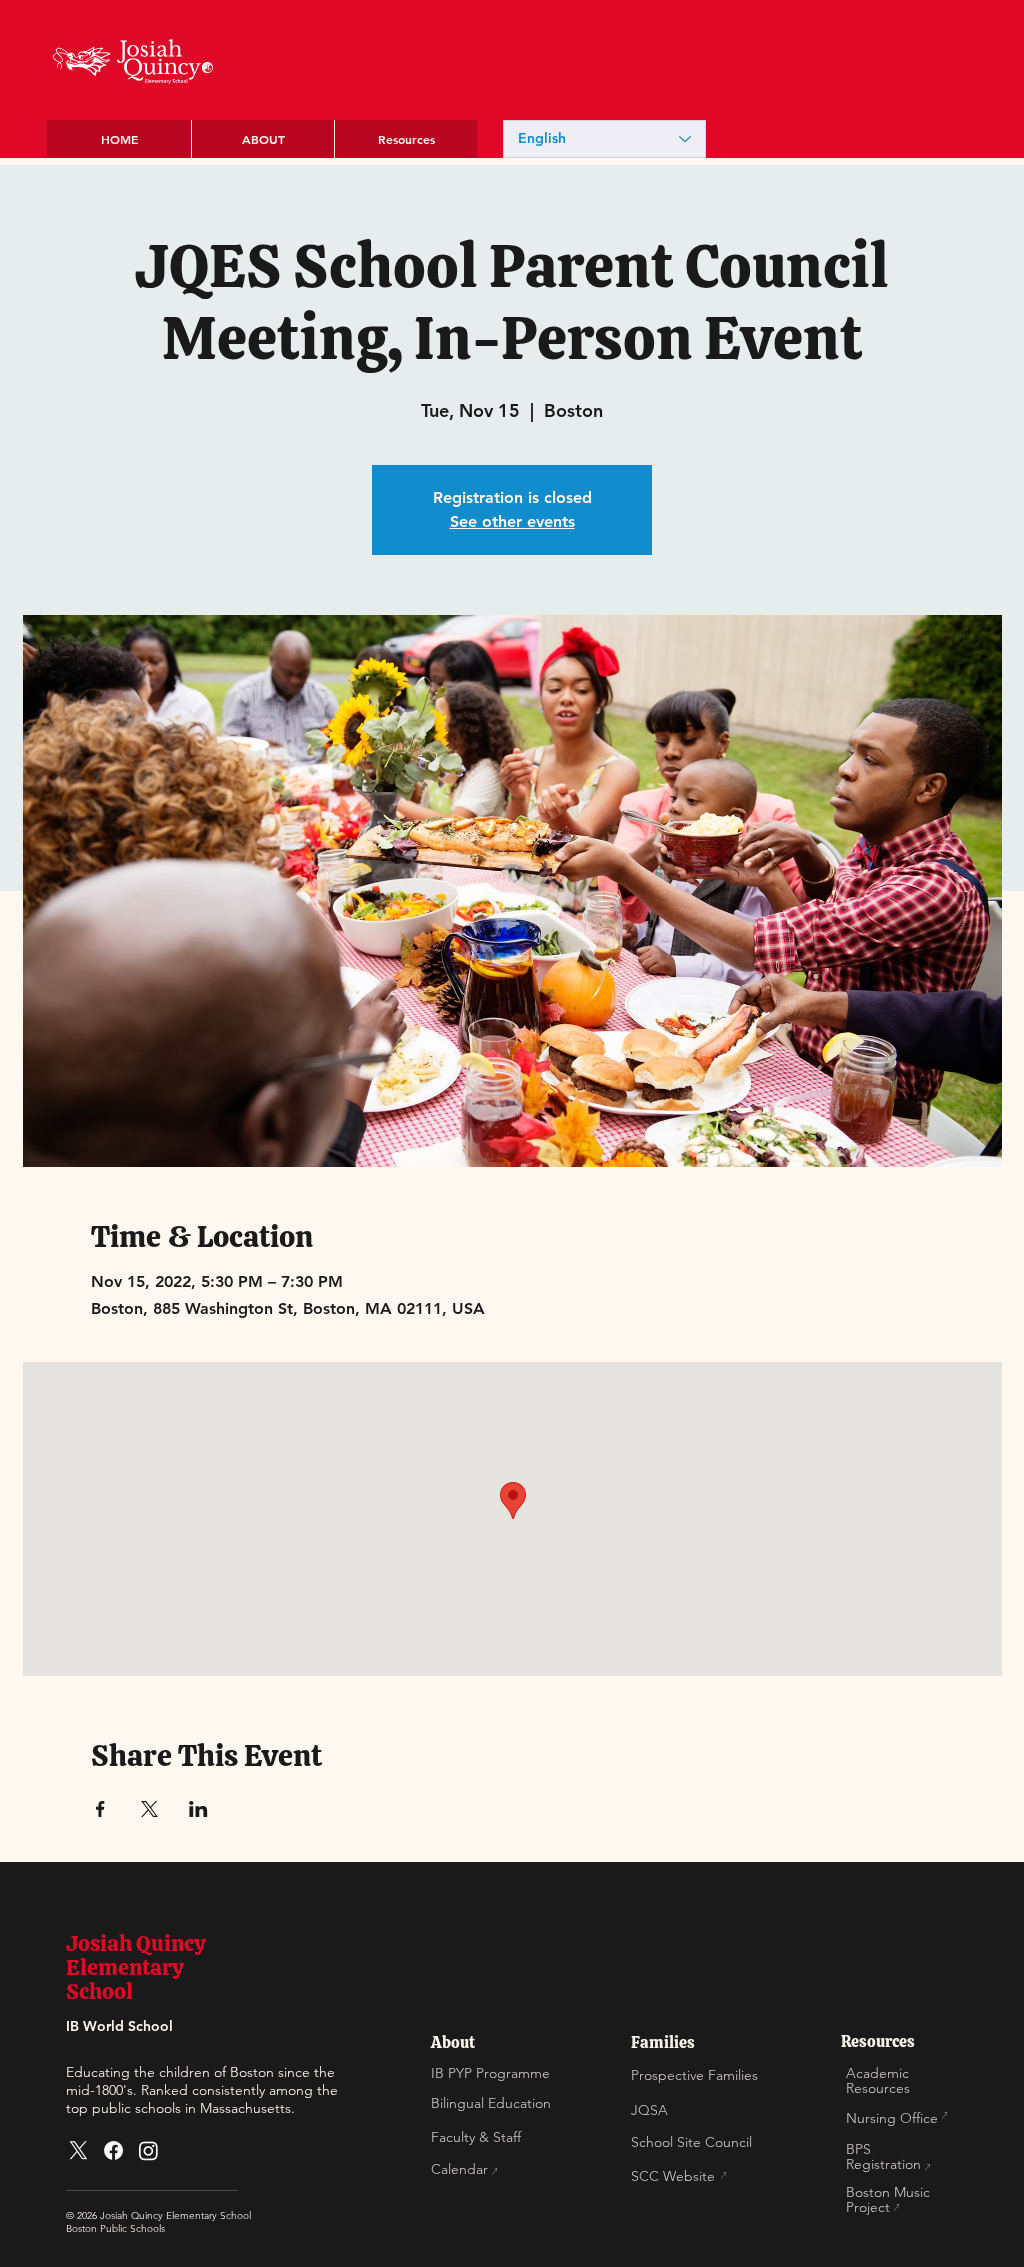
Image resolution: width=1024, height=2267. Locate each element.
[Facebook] (113, 2150)
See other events (512, 521)
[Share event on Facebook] (100, 1809)
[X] (78, 2150)
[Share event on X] (149, 1809)
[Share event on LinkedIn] (198, 1809)
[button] (262, 139)
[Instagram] (148, 2150)
